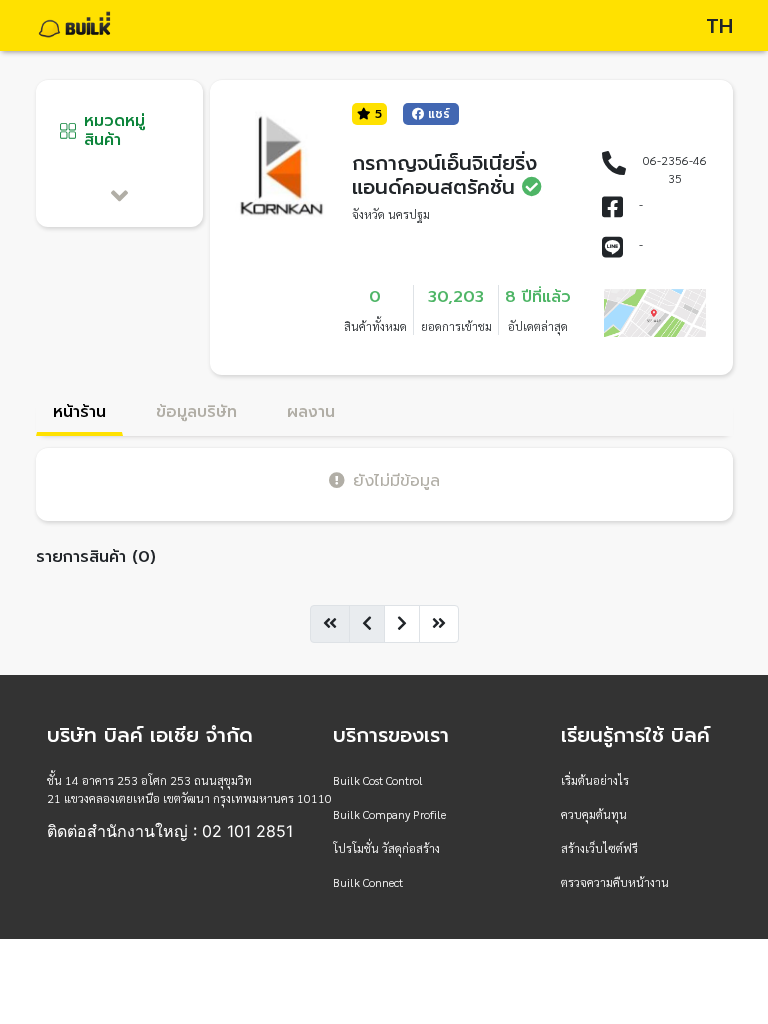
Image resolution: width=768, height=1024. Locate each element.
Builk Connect (368, 882)
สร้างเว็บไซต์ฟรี (599, 848)
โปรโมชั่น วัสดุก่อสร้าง (386, 848)
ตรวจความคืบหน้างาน (615, 882)
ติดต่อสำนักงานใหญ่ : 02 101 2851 (170, 831)
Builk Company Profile (389, 814)
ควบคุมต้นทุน (594, 814)
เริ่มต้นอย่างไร (595, 780)
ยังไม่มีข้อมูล (396, 480)
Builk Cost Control (378, 780)
